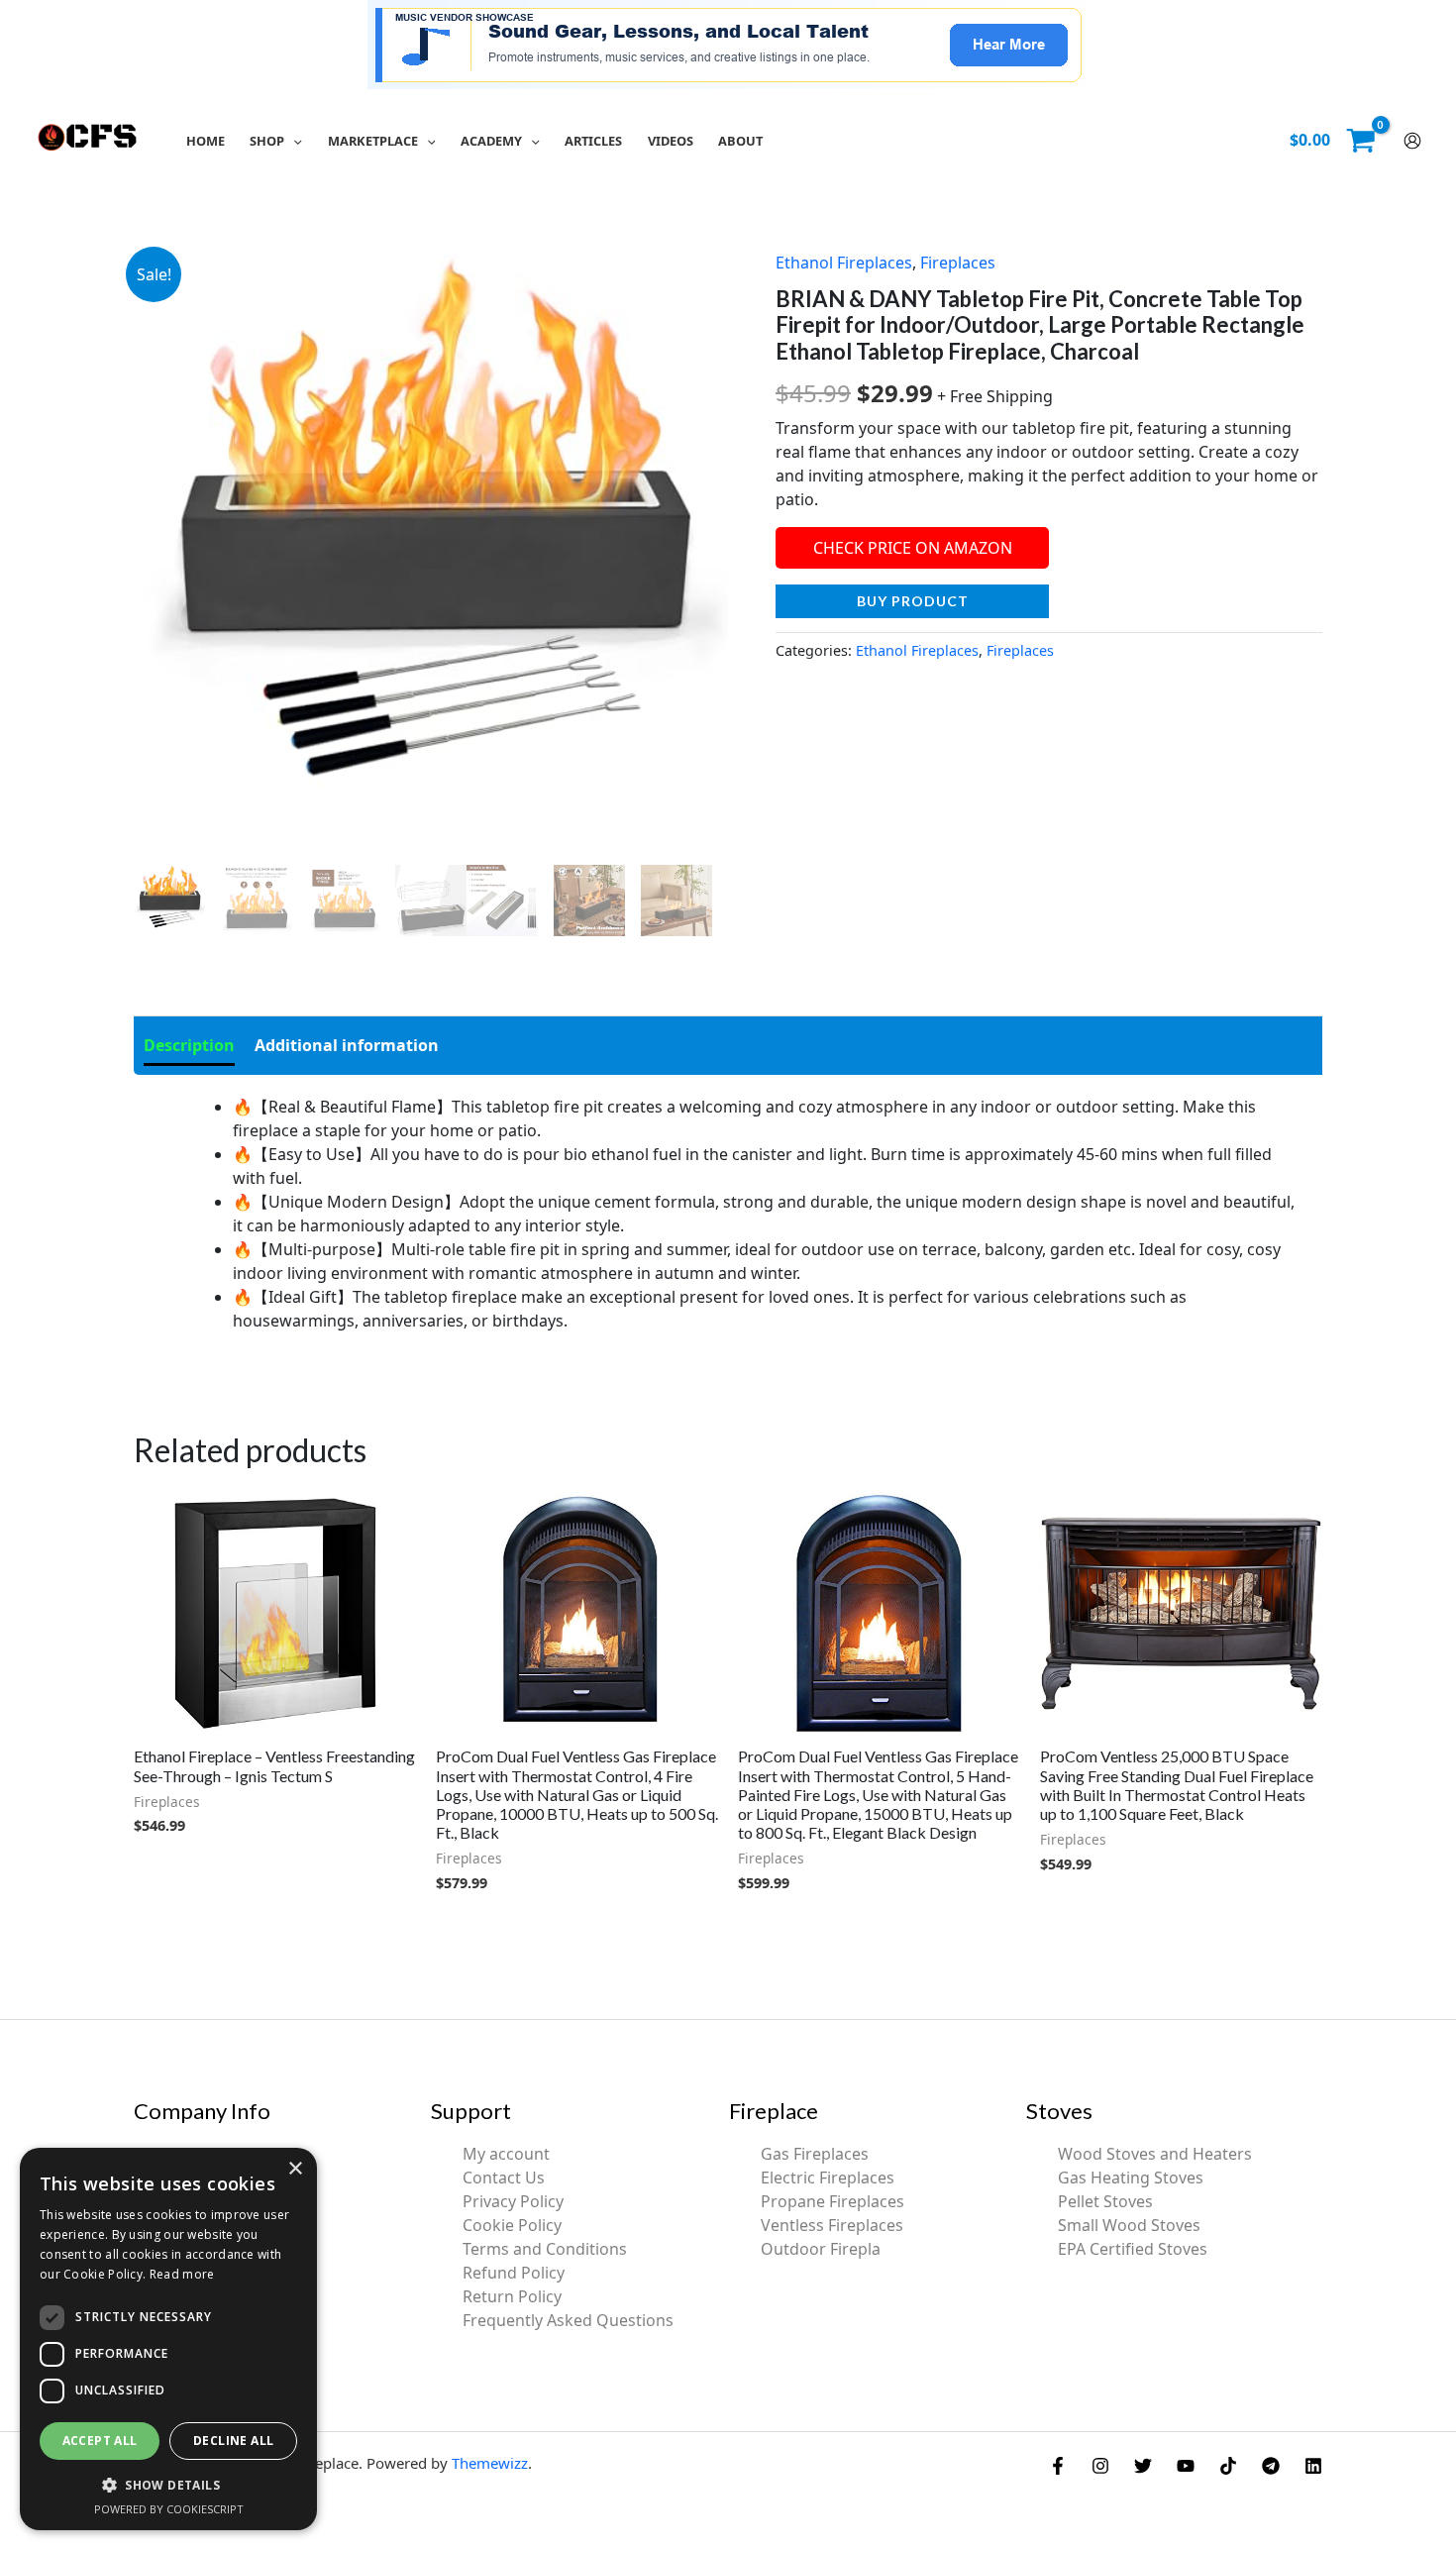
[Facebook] (1058, 2466)
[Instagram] (1100, 2466)
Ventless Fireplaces (832, 2225)
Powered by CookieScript (169, 2509)
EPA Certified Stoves (1133, 2249)
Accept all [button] (100, 2441)
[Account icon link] (1412, 141)
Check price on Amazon (913, 548)
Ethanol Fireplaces (844, 263)
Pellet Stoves (1105, 2201)
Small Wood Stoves (1129, 2225)
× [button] (295, 2169)
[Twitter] (1143, 2466)
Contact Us (504, 2178)
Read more (182, 2274)
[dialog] (168, 2339)
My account (506, 2154)
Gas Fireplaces (815, 2154)
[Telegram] (1271, 2466)
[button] (293, 141)
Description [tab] (189, 1045)
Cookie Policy (512, 2225)
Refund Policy (514, 2273)
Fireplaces (958, 263)
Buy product (913, 601)
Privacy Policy (513, 2201)
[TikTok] (1228, 2466)
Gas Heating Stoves (1131, 2178)
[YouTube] (1186, 2466)
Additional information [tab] (347, 1045)
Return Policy (512, 2296)
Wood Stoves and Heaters (1155, 2154)
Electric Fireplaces (828, 2178)
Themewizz (490, 2463)
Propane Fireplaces (832, 2201)
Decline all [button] (233, 2441)
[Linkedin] (1313, 2466)
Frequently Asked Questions (568, 2320)
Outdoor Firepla (821, 2249)
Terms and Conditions (545, 2249)
